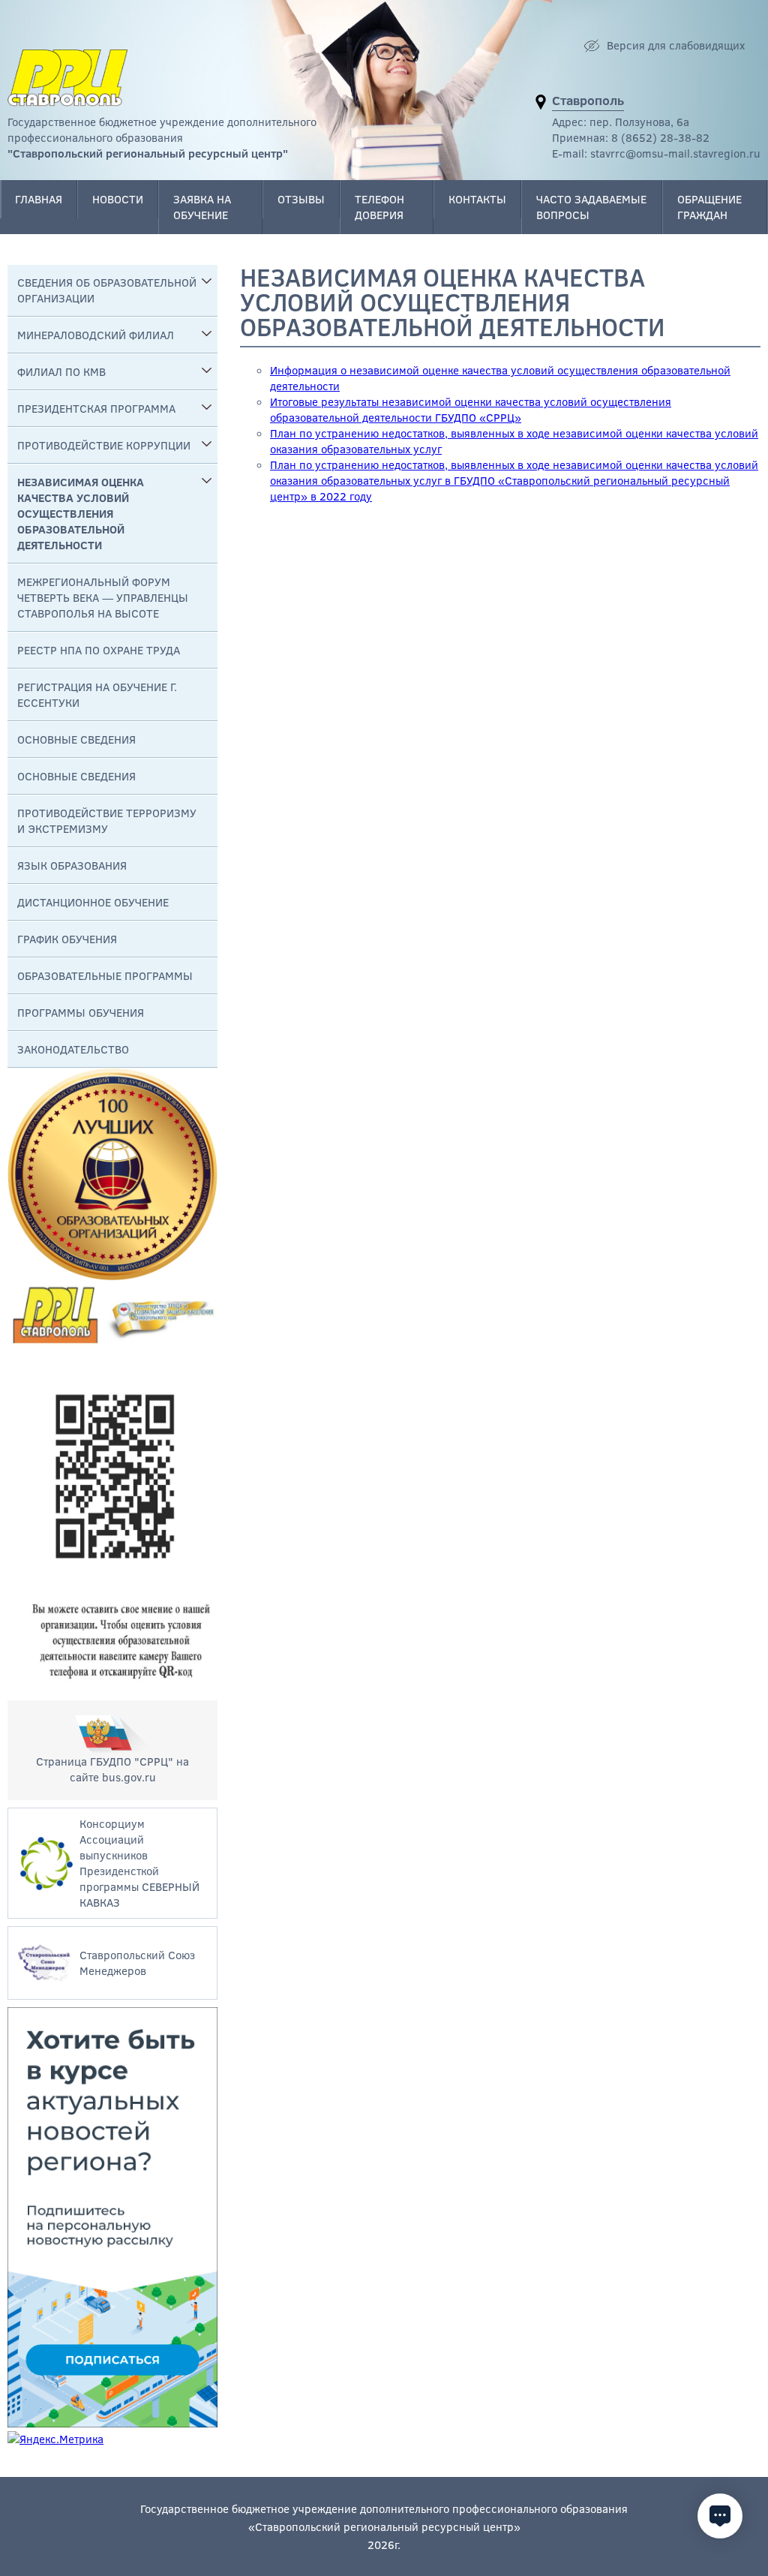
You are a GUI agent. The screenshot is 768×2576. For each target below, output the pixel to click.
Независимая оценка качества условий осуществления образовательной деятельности (81, 513)
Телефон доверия (379, 207)
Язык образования (72, 865)
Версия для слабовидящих (676, 45)
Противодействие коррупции (104, 445)
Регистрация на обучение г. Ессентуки (97, 694)
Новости (118, 199)
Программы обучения (81, 1012)
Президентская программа (96, 408)
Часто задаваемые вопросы (591, 207)
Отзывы (301, 199)
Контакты (477, 199)
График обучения (67, 939)
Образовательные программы (105, 975)
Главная (39, 199)
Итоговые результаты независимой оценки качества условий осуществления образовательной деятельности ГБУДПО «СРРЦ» (471, 409)
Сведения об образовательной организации (107, 290)
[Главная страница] (67, 78)
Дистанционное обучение (93, 902)
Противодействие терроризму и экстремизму (107, 821)
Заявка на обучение (202, 207)
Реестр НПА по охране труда (99, 650)
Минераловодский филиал (96, 335)
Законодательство (73, 1049)
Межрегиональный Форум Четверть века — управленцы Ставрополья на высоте (103, 597)
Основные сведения (76, 739)
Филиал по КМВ (61, 371)
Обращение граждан (709, 207)
